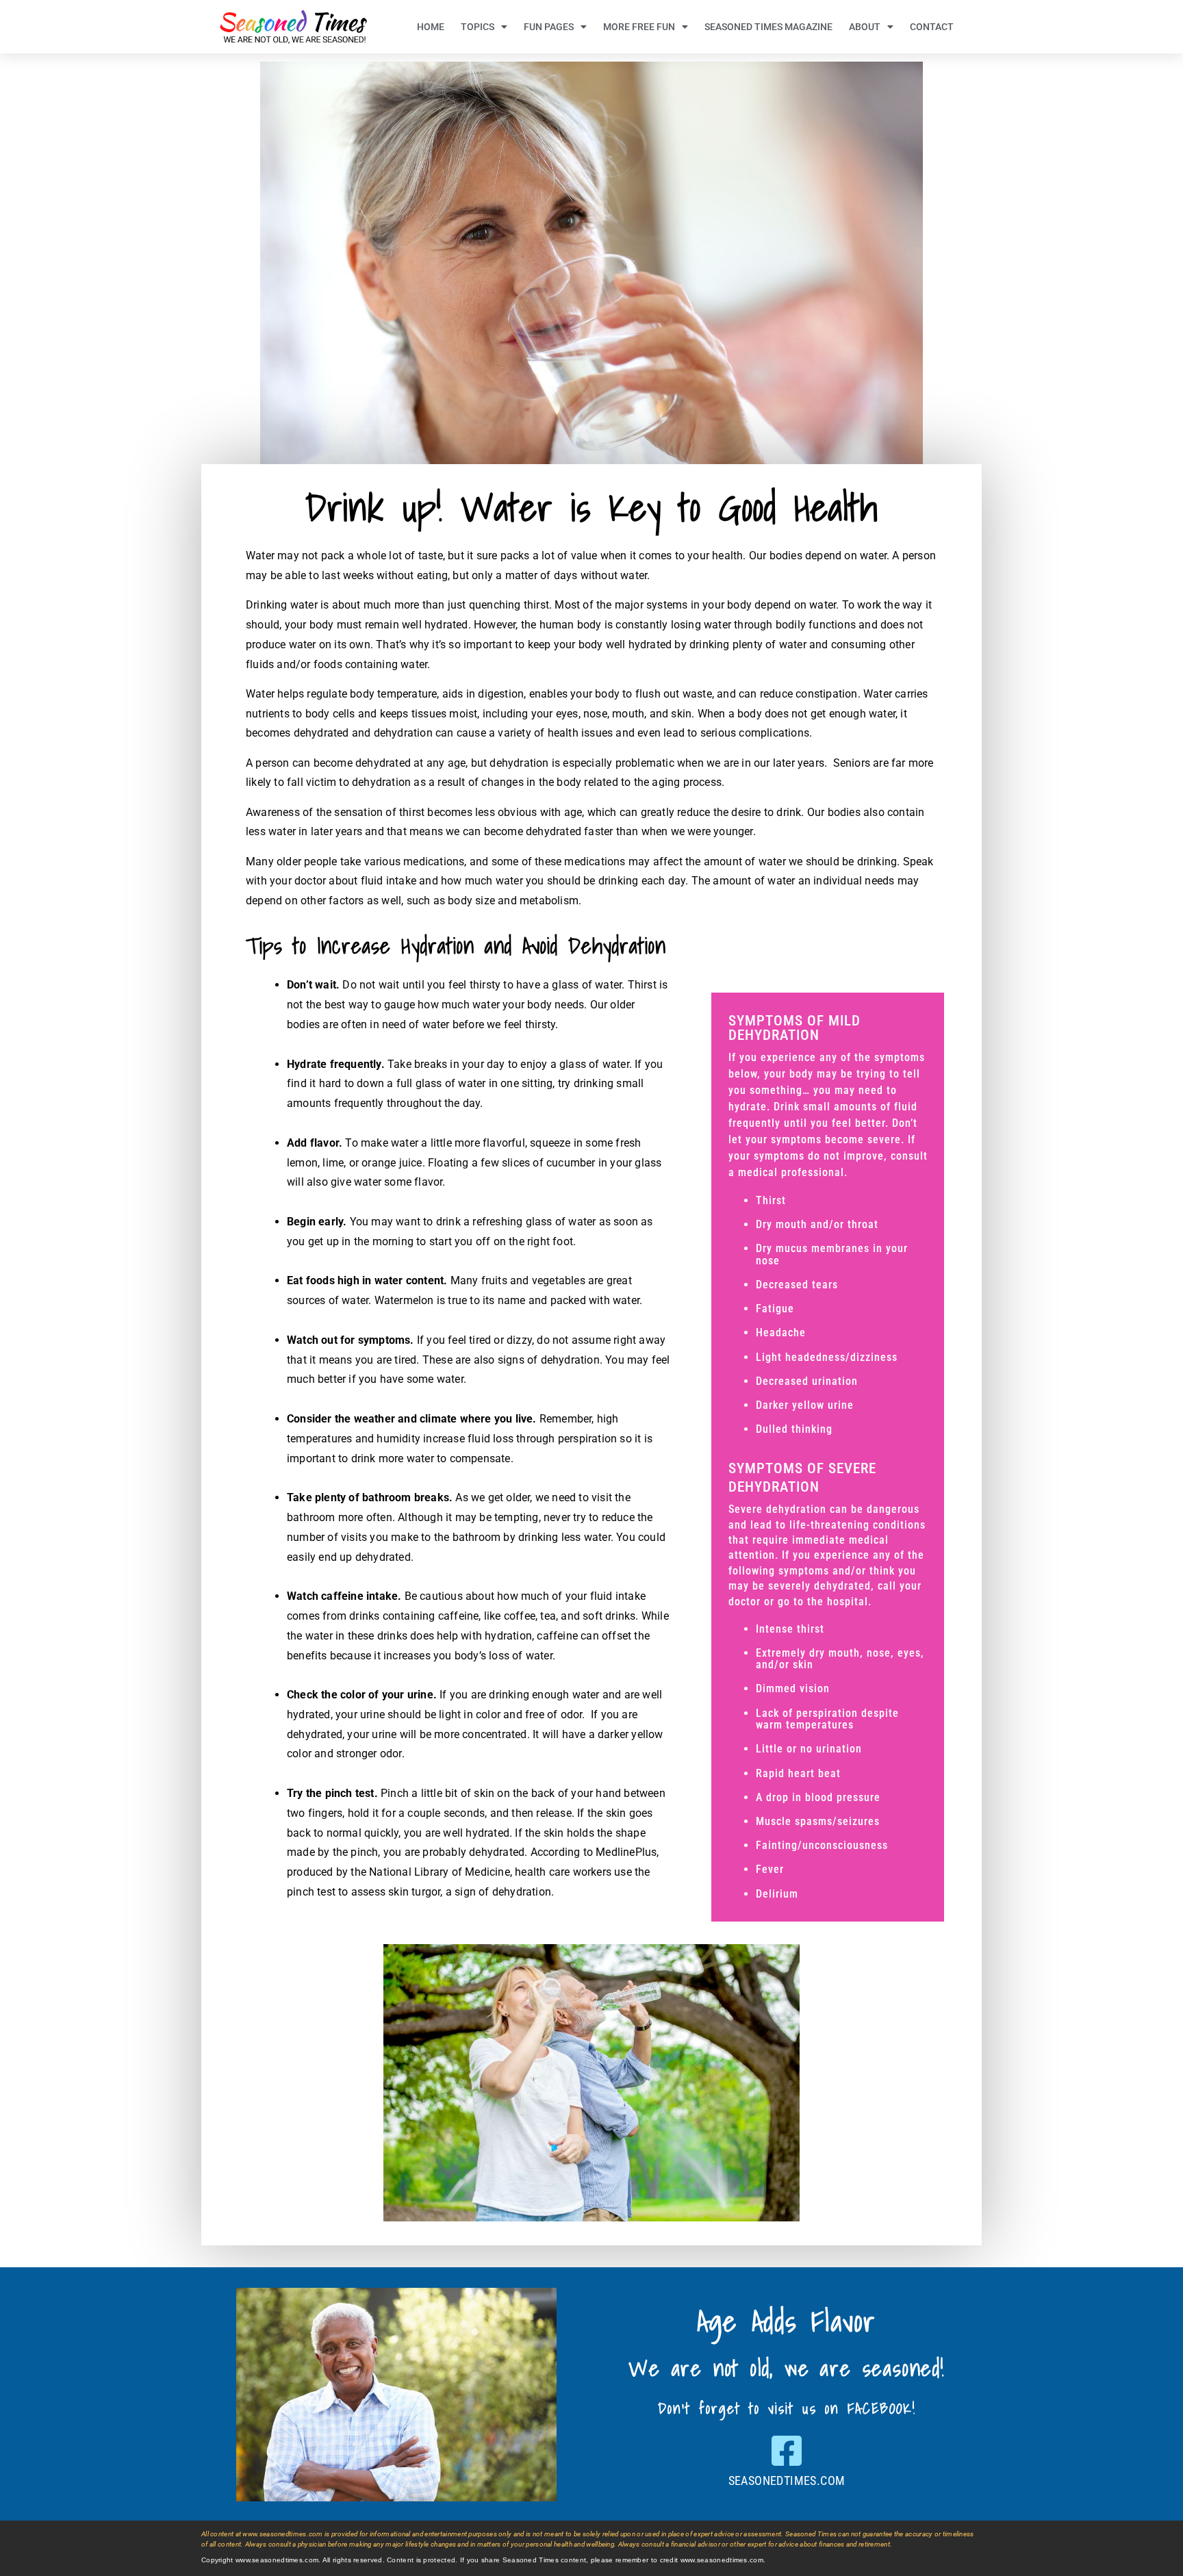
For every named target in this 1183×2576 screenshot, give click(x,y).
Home (431, 27)
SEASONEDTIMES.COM (787, 2481)
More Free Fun (639, 27)
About (865, 27)
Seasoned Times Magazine (768, 27)
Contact (932, 27)
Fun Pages (549, 27)
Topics (478, 27)
